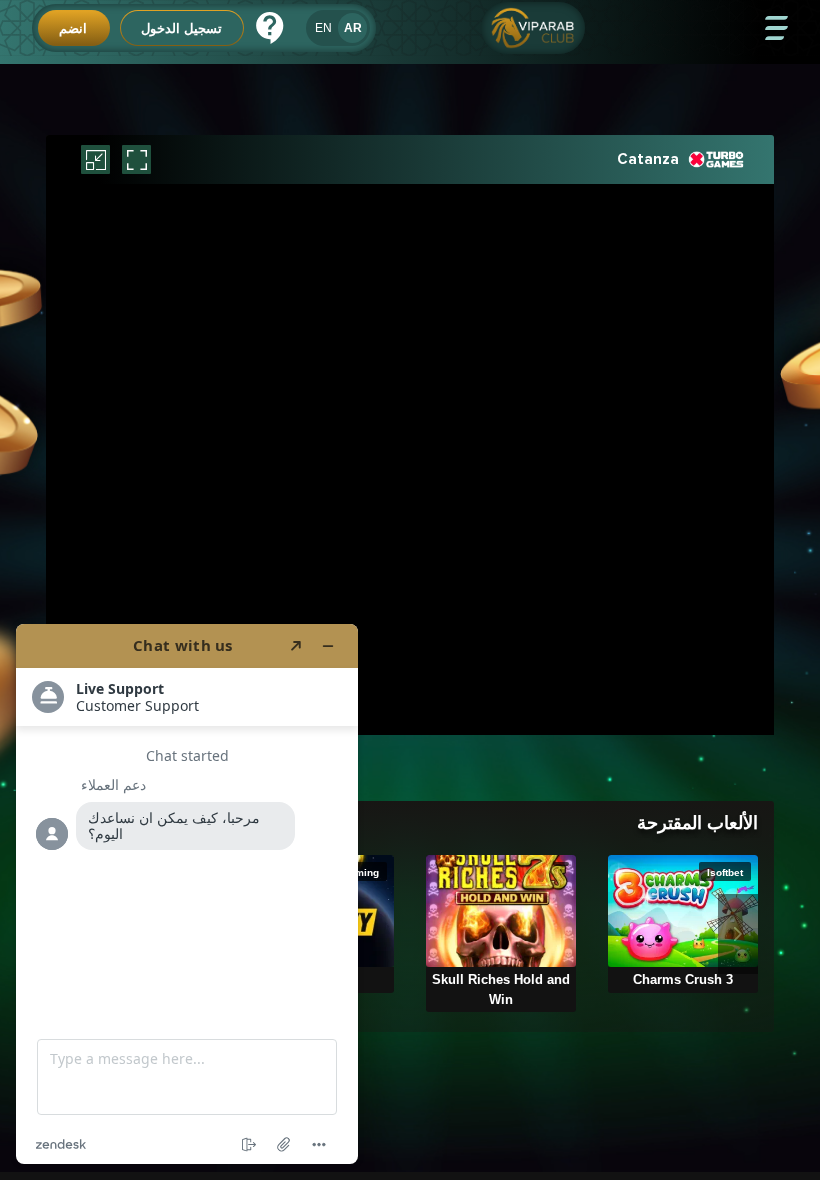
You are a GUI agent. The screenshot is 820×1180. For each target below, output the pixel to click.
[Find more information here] (187, 894)
